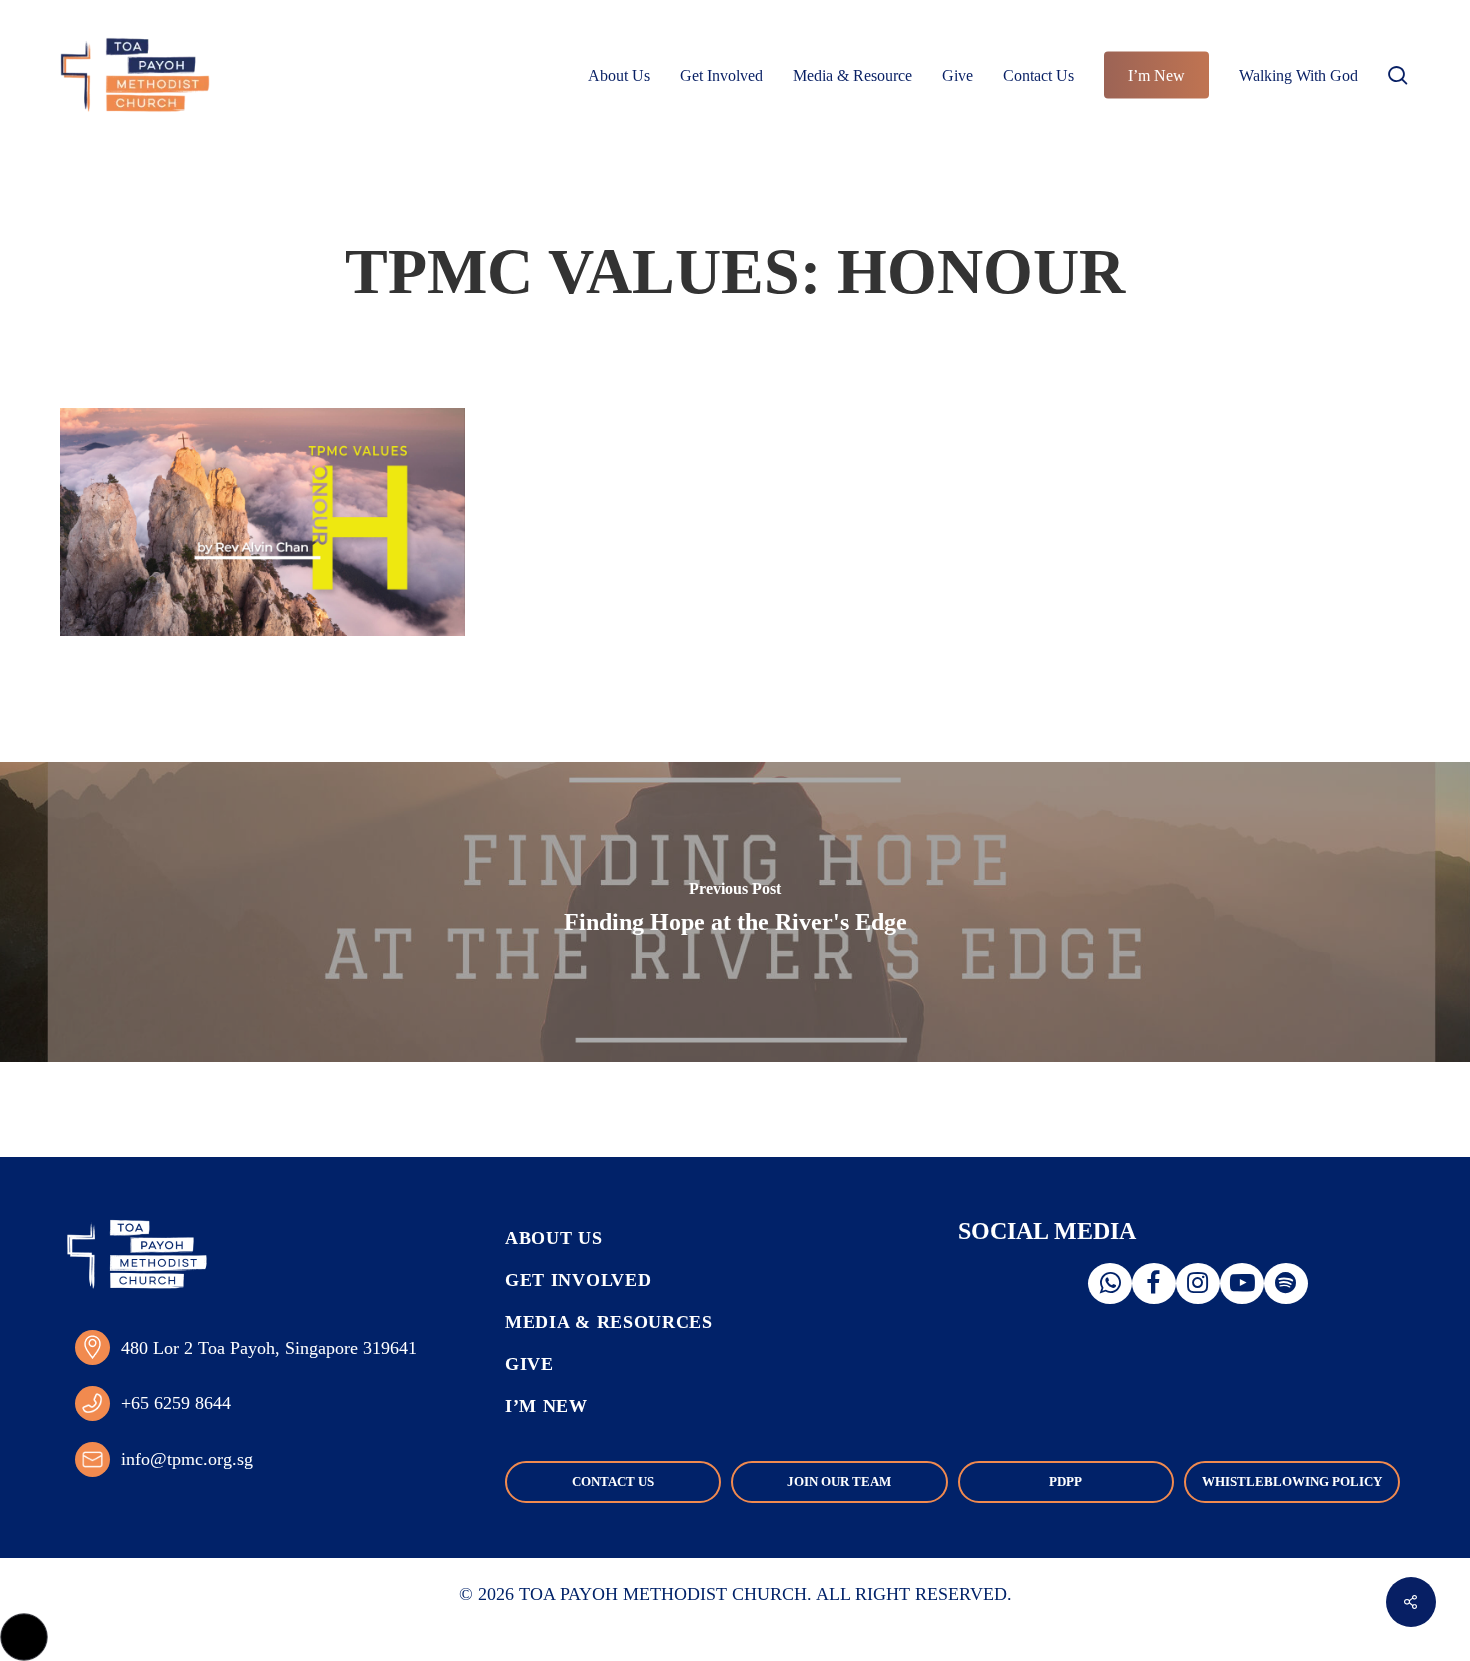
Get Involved (578, 1280)
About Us (554, 1238)
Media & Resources (609, 1322)
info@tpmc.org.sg (187, 1459)
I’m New (546, 1406)
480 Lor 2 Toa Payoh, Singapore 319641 (269, 1348)
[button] (24, 1637)
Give (529, 1364)
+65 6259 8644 (176, 1403)
